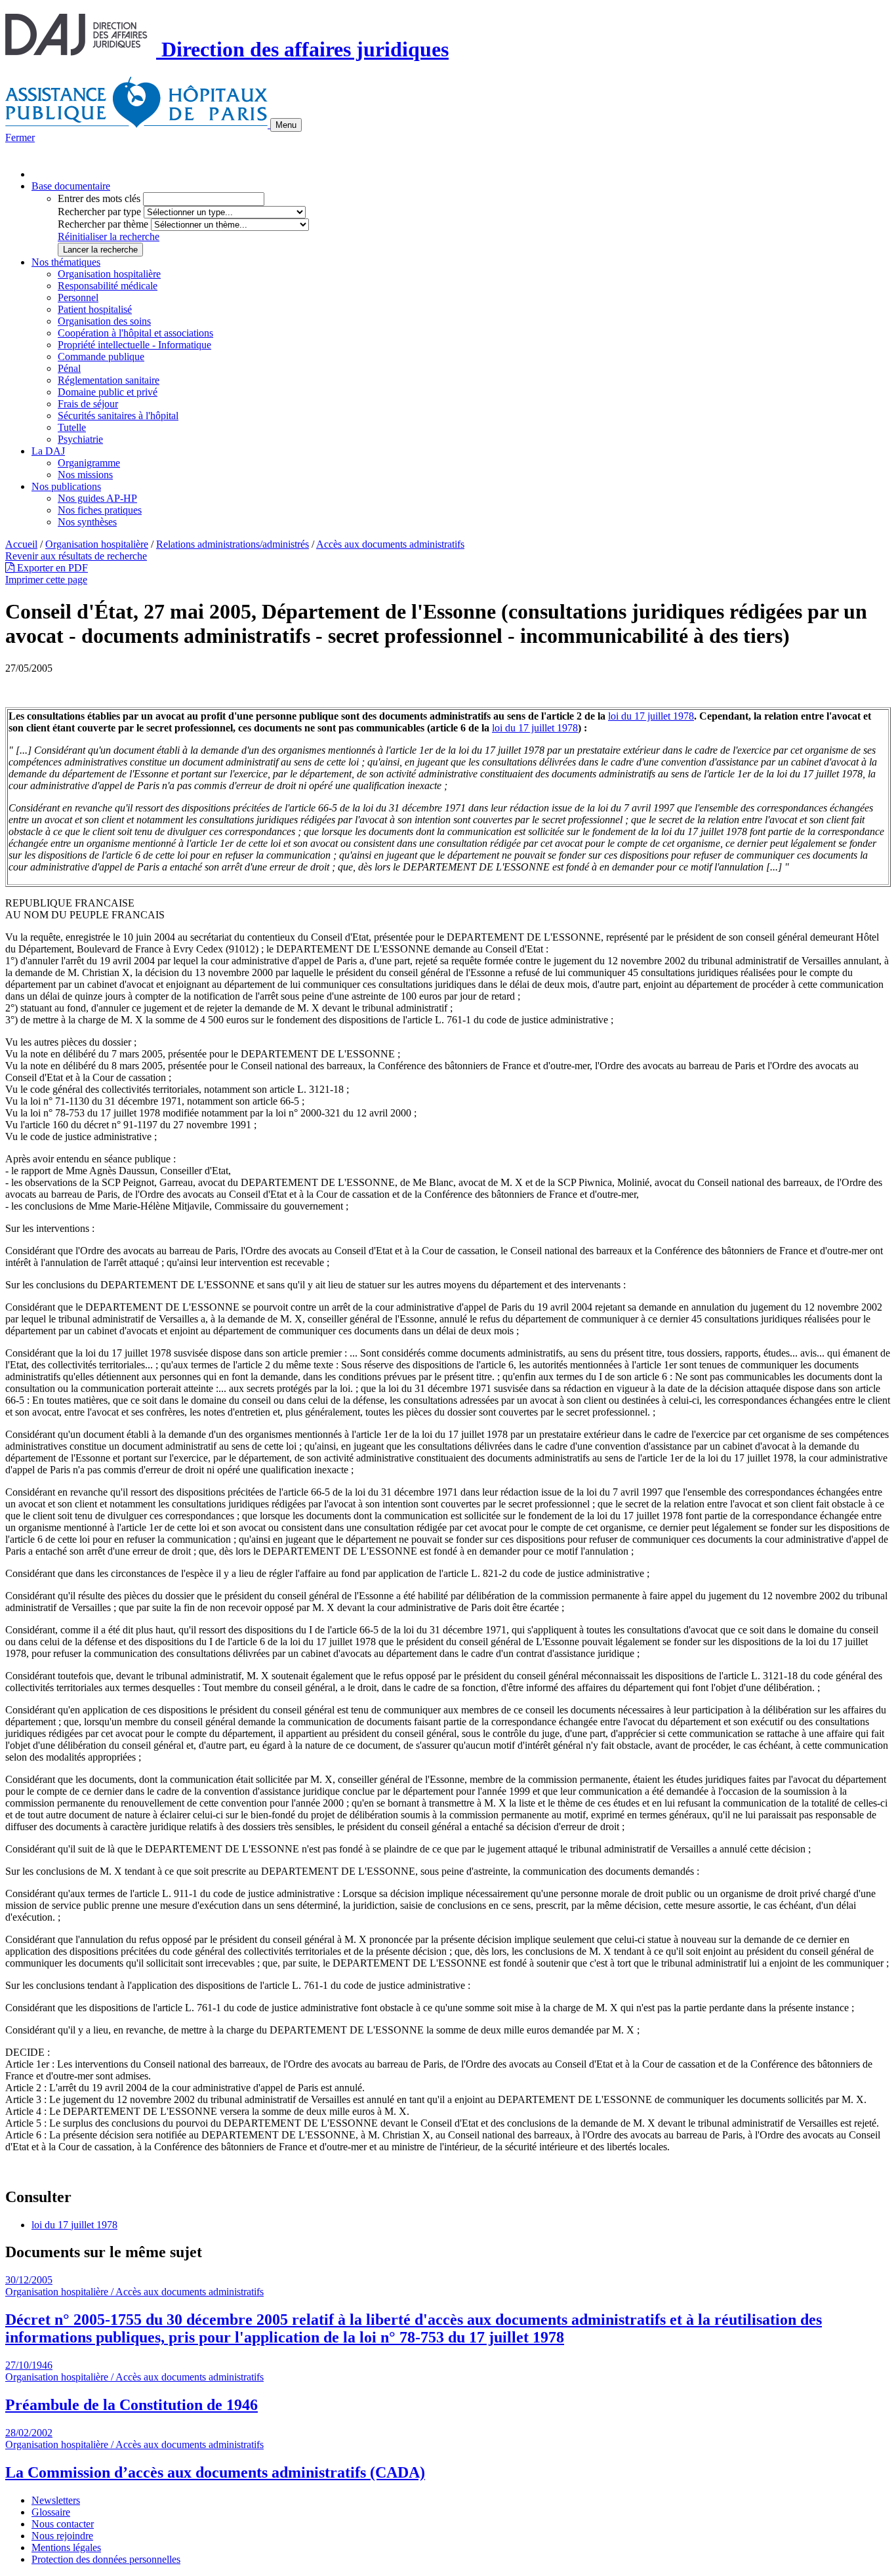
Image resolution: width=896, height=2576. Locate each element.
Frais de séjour (88, 404)
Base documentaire (71, 186)
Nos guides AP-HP (97, 498)
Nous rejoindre (62, 2536)
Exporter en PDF (51, 568)
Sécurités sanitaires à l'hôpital (118, 416)
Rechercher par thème (103, 224)
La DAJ (48, 451)
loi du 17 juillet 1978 (651, 716)
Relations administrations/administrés (233, 544)
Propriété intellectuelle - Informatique (134, 345)
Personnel (78, 297)
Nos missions (85, 475)
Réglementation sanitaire (109, 380)
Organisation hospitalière (109, 274)
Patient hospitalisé (95, 309)
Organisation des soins (104, 321)
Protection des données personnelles (106, 2559)
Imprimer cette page (46, 580)
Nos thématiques (66, 262)
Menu (286, 125)
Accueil (21, 544)
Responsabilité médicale (108, 286)
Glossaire (51, 2512)
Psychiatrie (80, 439)
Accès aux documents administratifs (390, 544)
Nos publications (66, 486)
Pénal (69, 368)
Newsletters (56, 2500)
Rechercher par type (99, 212)
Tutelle (72, 427)
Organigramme (89, 463)
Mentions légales (66, 2547)
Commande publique (101, 357)
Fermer (20, 137)
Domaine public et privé (108, 392)
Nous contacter (63, 2524)
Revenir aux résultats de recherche (76, 556)
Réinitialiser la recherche (109, 236)
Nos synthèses (87, 522)
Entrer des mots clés (99, 198)
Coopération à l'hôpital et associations (135, 333)
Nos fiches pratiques (100, 510)
